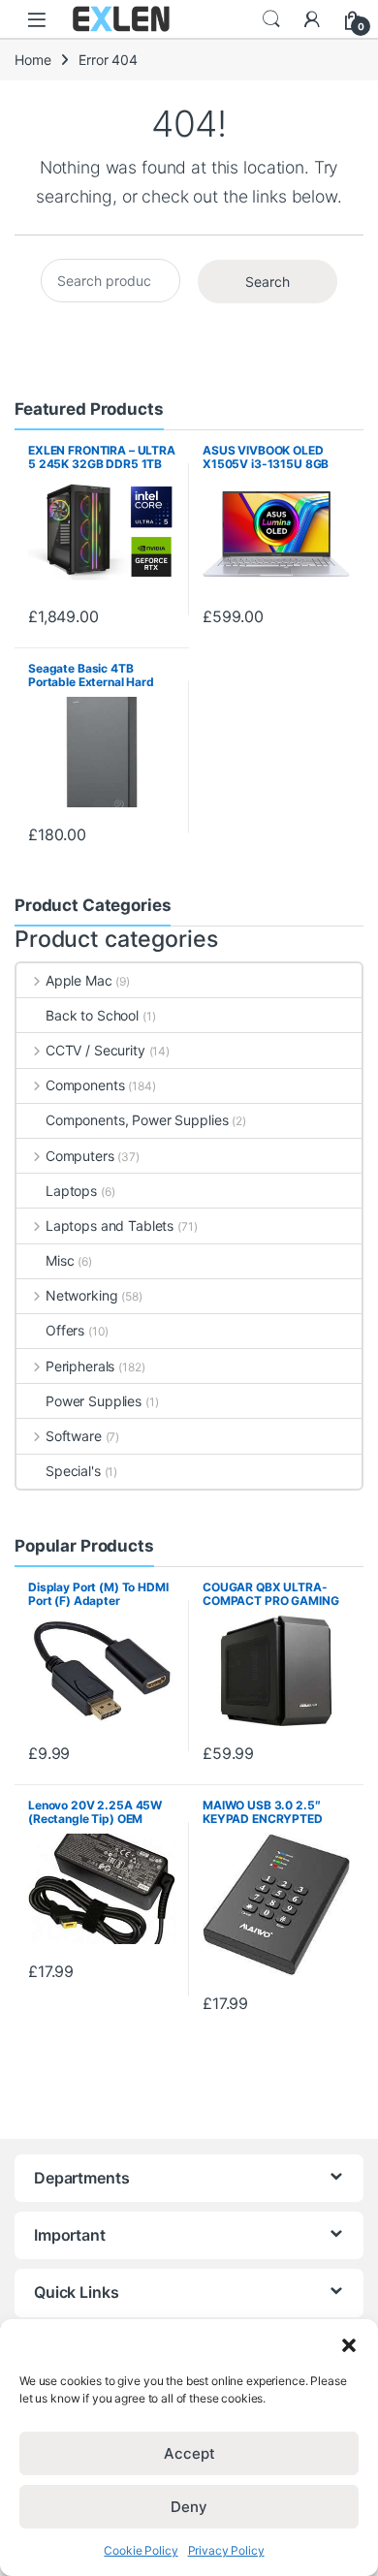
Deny (189, 2507)
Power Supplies (94, 1401)
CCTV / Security (95, 1050)
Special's (73, 1471)
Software (74, 1436)
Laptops (71, 1191)
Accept (189, 2453)
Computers (80, 1156)
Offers (65, 1330)
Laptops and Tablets (110, 1225)
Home (32, 60)
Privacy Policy (226, 2550)
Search (271, 19)
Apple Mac (79, 980)
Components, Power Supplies (137, 1120)
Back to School (92, 1015)
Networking (81, 1295)
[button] (349, 2343)
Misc (60, 1260)
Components (85, 1085)
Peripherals (80, 1366)
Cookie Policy (141, 2550)
